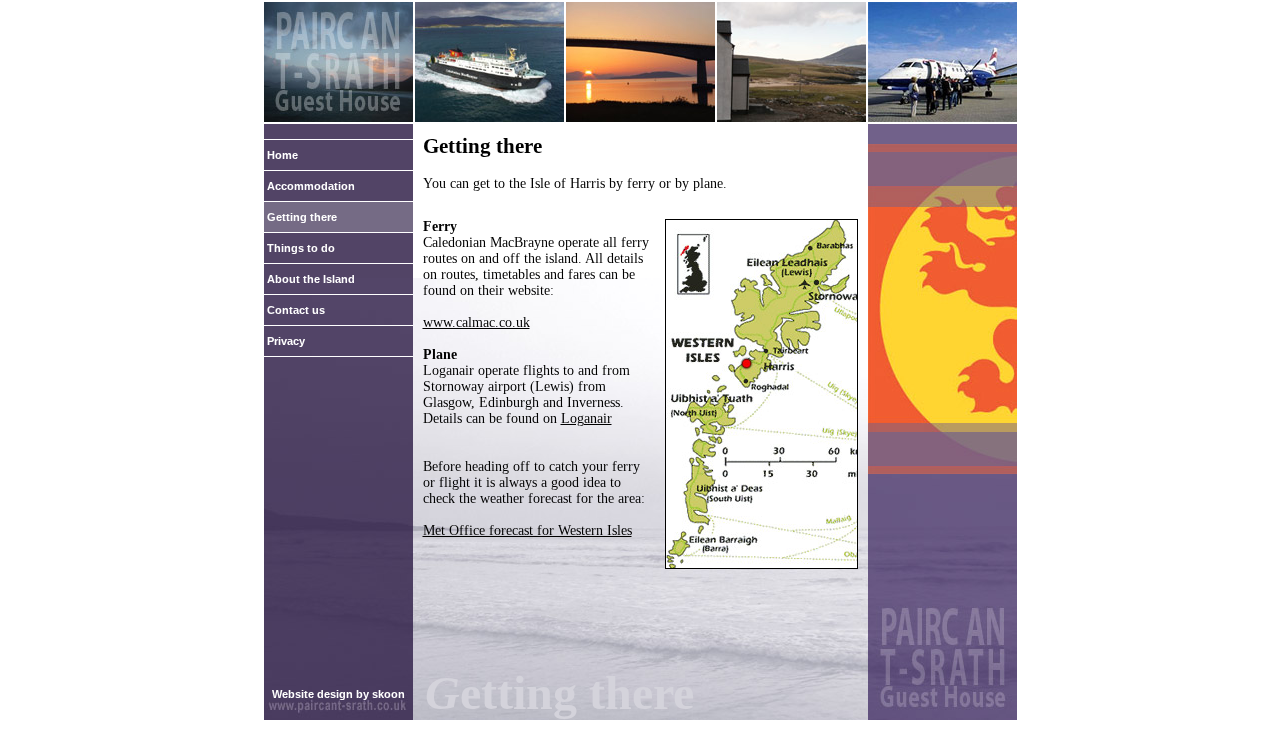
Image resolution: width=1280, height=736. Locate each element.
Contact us (296, 310)
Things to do (301, 248)
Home (282, 155)
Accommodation (311, 186)
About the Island (311, 279)
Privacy (286, 341)
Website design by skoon (338, 694)
